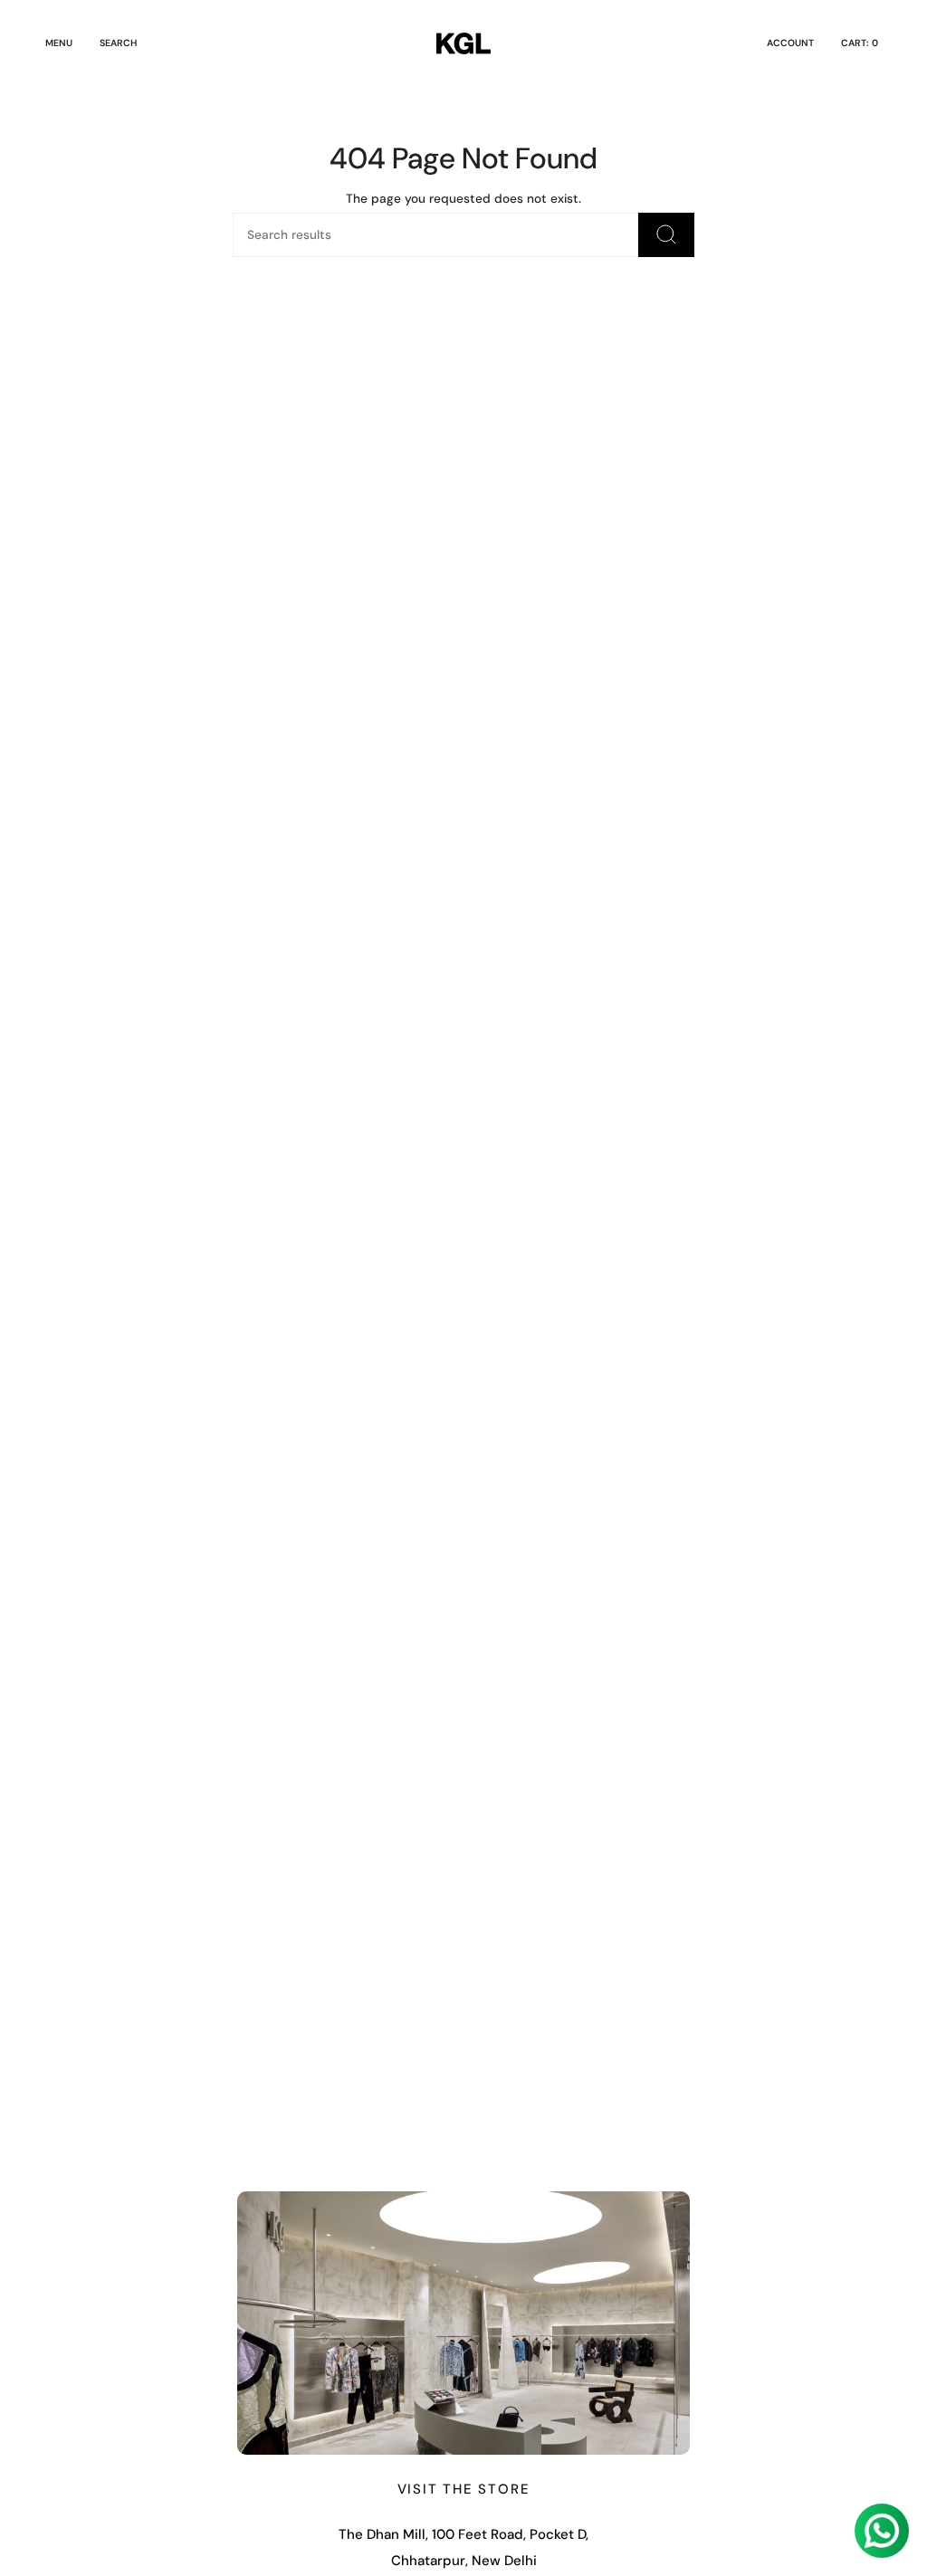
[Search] (666, 235)
